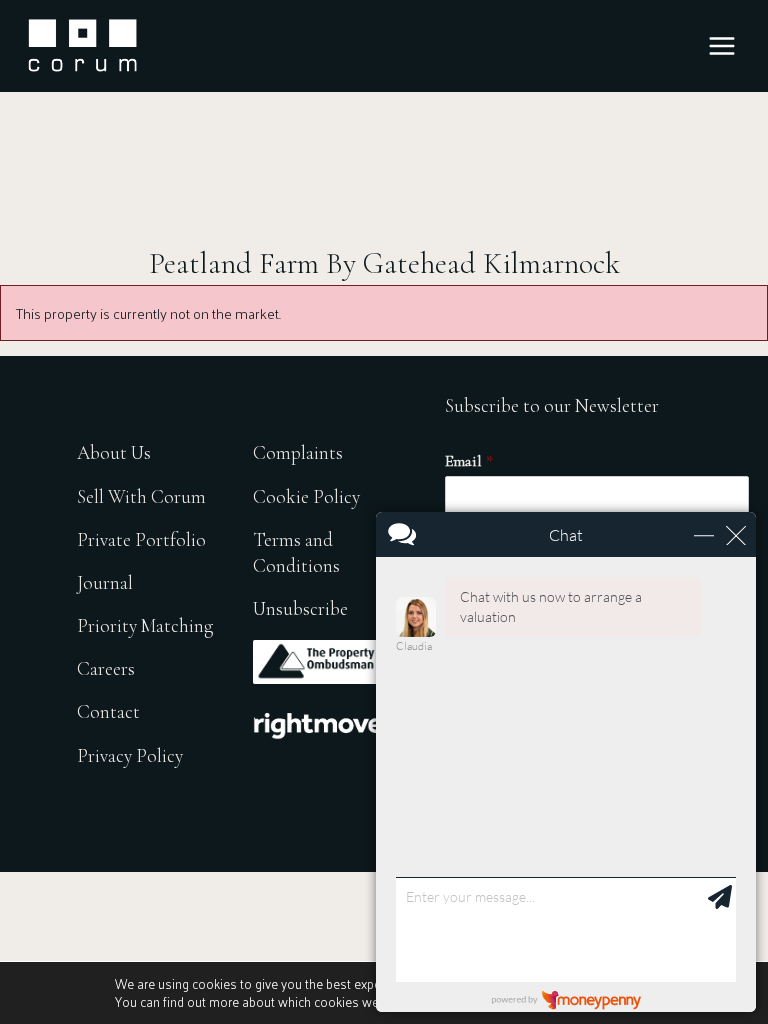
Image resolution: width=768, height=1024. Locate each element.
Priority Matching (145, 625)
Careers (106, 668)
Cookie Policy (306, 496)
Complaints (298, 452)
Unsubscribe (300, 608)
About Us (114, 452)
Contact (108, 711)
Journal (105, 582)
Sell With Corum (141, 496)
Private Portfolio (141, 539)
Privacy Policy (130, 755)
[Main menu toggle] (722, 46)
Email (469, 461)
